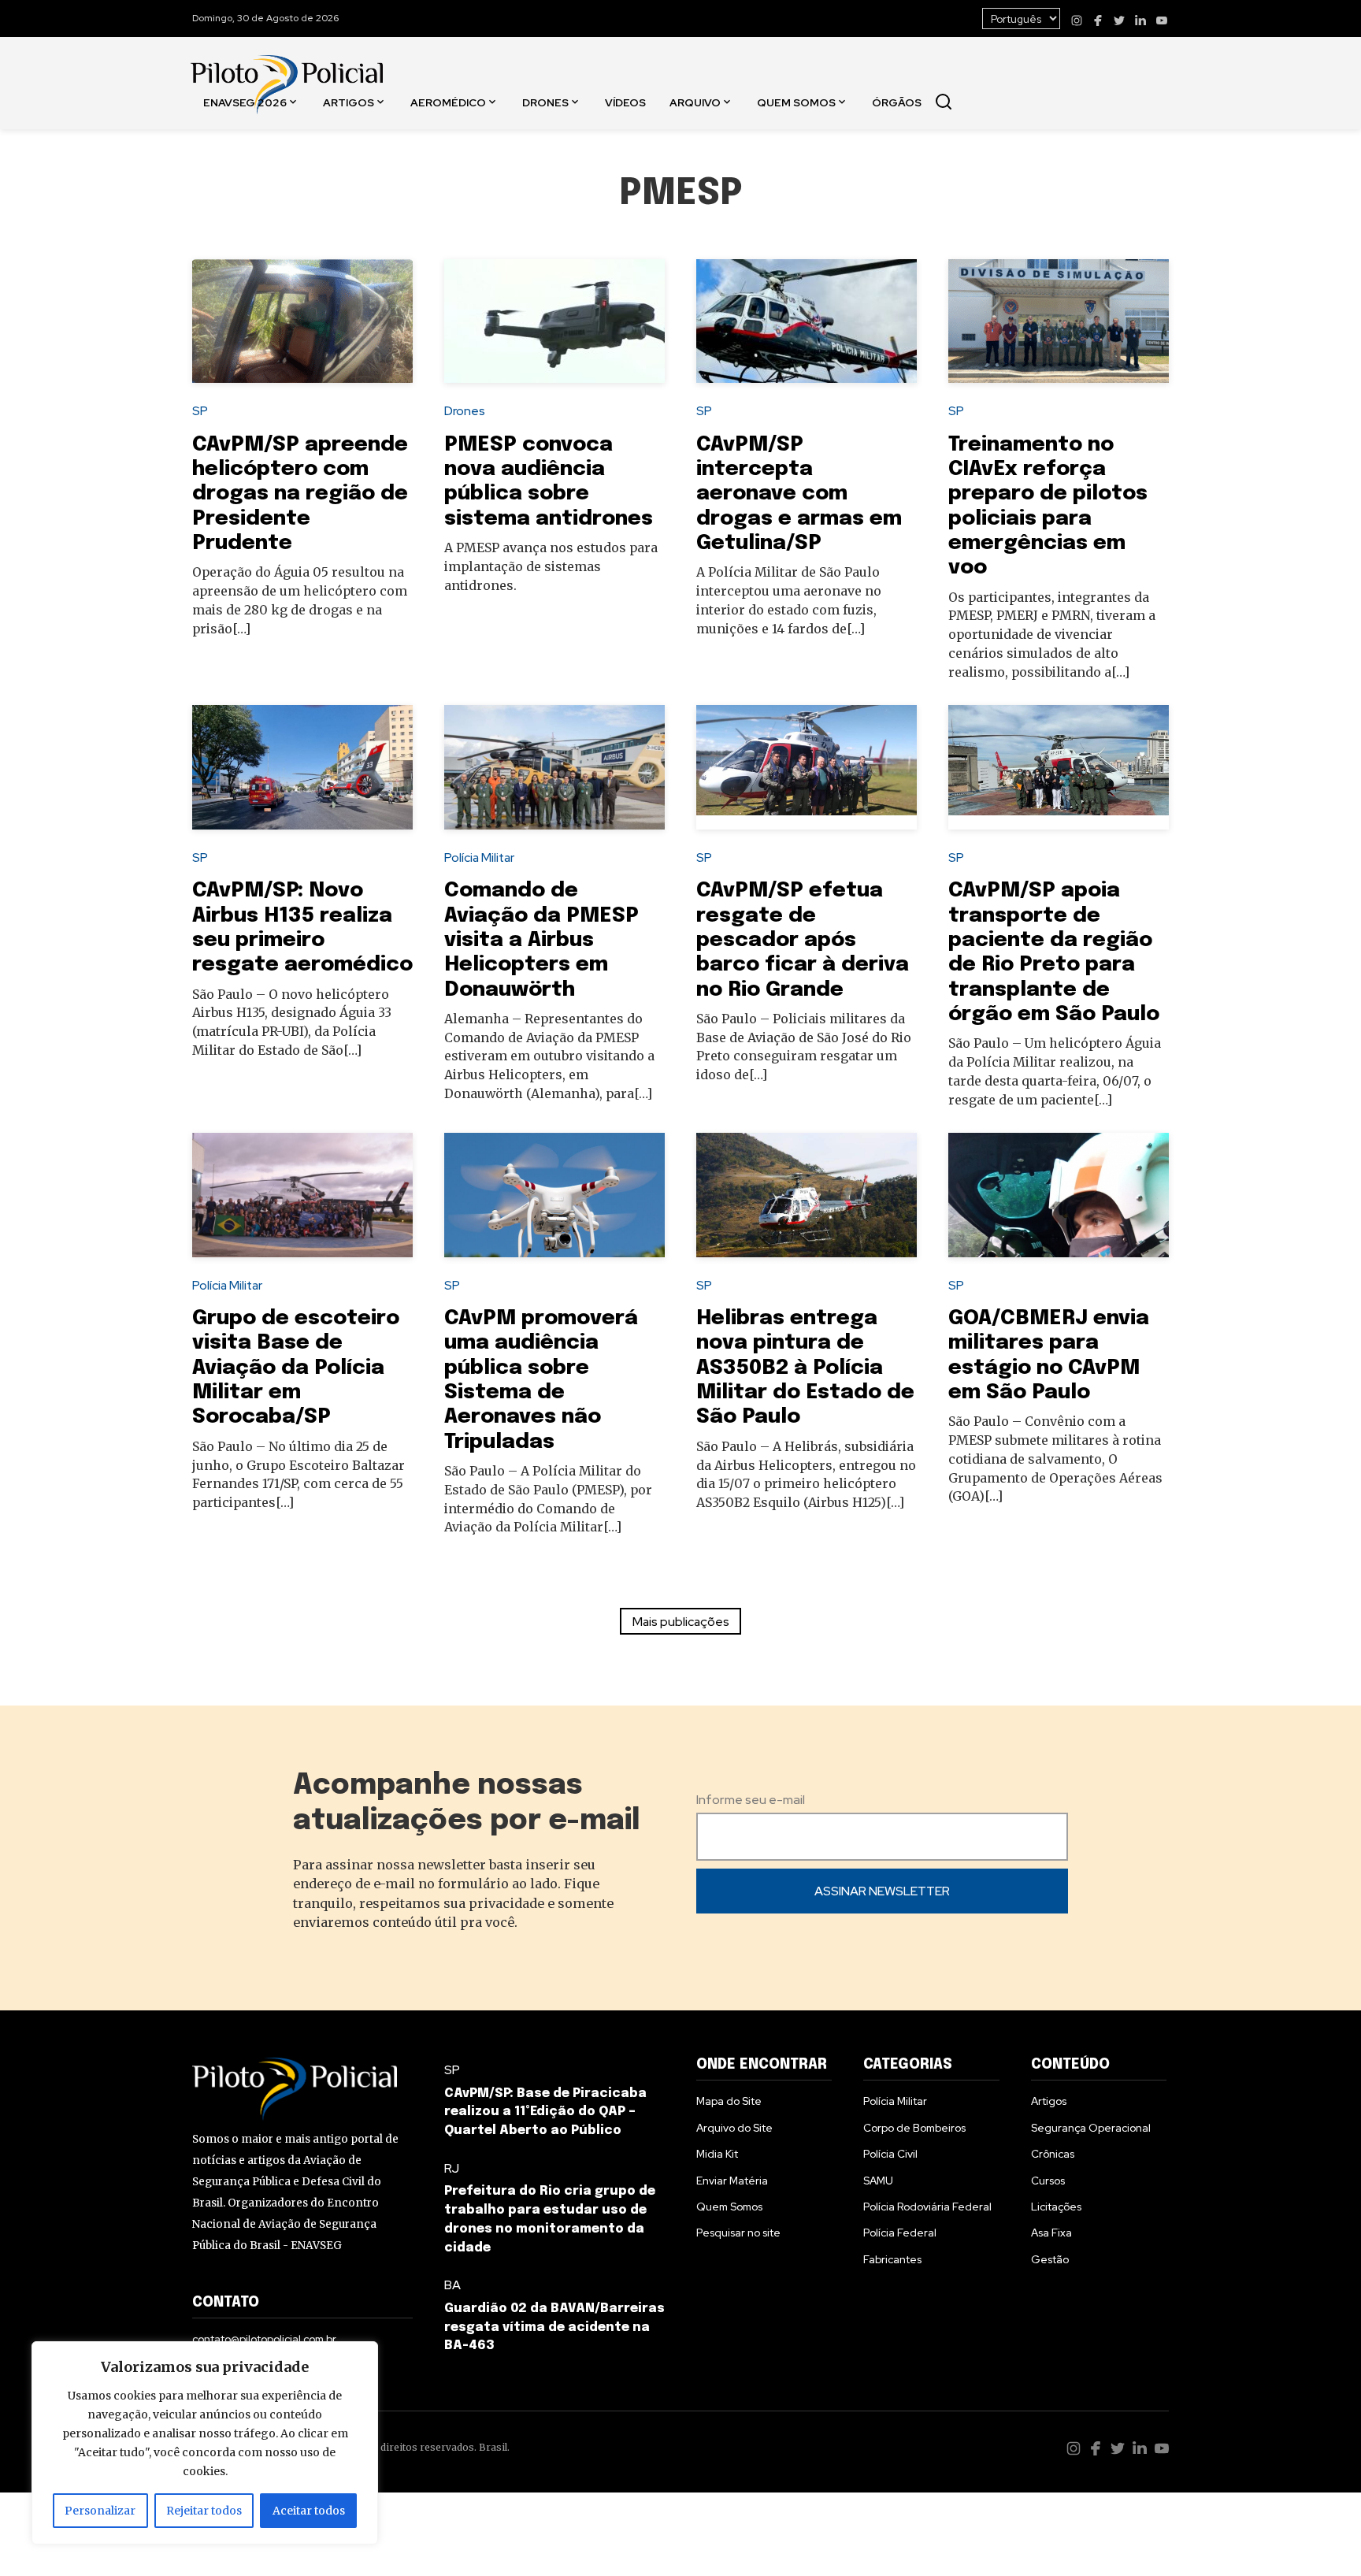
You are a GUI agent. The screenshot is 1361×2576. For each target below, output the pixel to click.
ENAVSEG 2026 (245, 102)
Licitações (1056, 2207)
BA (452, 2285)
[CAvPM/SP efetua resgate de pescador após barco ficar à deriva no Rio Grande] (807, 767)
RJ (452, 2168)
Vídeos (625, 102)
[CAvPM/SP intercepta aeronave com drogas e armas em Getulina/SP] (807, 321)
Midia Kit (717, 2154)
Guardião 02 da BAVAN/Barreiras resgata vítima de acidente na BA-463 (554, 2327)
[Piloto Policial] (287, 69)
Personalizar (100, 2511)
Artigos (349, 102)
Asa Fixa (1051, 2233)
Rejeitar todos (204, 2511)
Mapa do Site (729, 2101)
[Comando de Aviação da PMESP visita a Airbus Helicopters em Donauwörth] (554, 767)
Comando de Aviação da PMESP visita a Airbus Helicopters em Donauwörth (541, 940)
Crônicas (1053, 2154)
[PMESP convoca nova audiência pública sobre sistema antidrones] (554, 321)
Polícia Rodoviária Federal (927, 2207)
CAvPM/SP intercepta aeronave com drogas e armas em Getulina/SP (799, 494)
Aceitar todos (309, 2511)
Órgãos (897, 102)
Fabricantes (892, 2259)
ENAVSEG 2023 (248, 213)
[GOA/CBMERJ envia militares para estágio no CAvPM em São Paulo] (1059, 1195)
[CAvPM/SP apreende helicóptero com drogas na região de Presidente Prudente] (302, 321)
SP (200, 411)
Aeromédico (448, 102)
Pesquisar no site (738, 2233)
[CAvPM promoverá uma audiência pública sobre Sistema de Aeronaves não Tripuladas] (554, 1195)
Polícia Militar (479, 857)
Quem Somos (796, 102)
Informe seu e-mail (751, 1800)
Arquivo (695, 102)
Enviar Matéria (732, 2181)
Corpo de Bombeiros (914, 2128)
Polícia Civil (890, 2154)
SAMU (878, 2181)
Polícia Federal (900, 2233)
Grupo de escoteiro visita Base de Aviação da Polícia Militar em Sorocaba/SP (296, 1368)
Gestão (1050, 2259)
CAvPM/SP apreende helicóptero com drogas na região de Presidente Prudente (300, 494)
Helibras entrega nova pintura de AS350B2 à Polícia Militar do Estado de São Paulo (805, 1368)
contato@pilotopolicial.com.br (264, 2339)
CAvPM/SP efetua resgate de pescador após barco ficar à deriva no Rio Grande (803, 940)
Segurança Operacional (1091, 2128)
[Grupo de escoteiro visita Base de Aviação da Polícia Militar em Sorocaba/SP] (302, 1195)
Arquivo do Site (734, 2128)
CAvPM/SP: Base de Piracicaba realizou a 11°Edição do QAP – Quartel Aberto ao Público (545, 2112)
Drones (545, 102)
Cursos (1048, 2181)
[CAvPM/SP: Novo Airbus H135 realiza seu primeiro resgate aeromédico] (302, 767)
